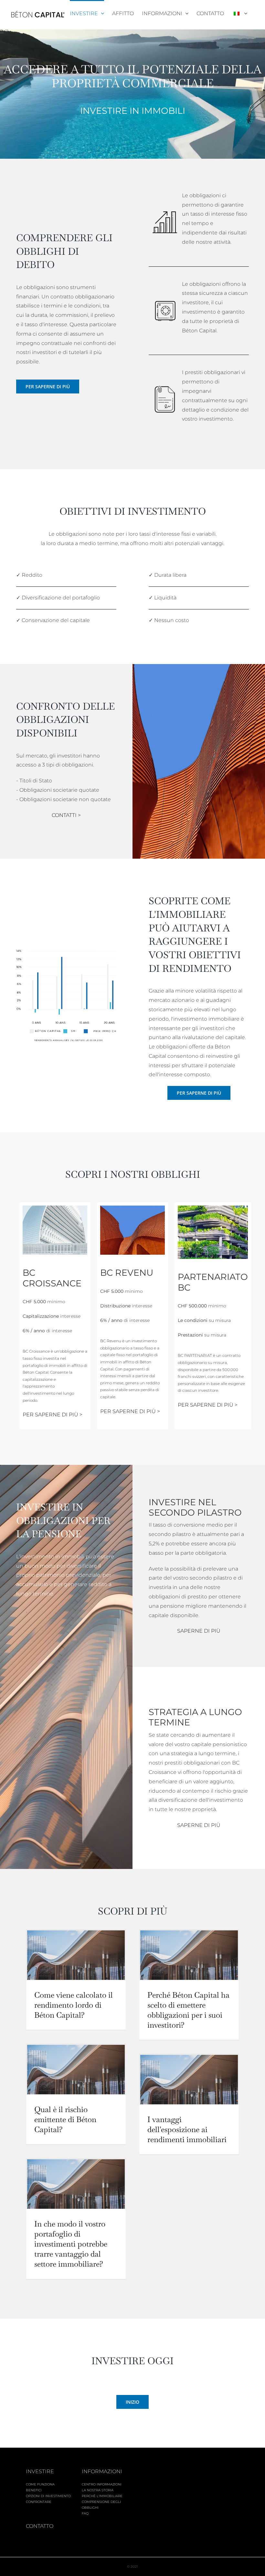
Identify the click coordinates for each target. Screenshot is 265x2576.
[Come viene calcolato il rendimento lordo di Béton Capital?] (76, 1955)
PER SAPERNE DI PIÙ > (53, 1415)
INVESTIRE (40, 2471)
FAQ (85, 2513)
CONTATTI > (66, 815)
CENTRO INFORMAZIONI (102, 2484)
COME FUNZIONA (40, 2484)
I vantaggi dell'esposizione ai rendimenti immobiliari (187, 2129)
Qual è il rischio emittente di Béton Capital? (65, 2119)
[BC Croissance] (55, 1208)
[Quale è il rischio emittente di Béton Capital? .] (76, 2069)
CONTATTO (40, 2526)
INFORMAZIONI (102, 2471)
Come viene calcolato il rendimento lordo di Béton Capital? (74, 2005)
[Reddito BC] (132, 1208)
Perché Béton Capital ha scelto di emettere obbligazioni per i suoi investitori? (188, 2010)
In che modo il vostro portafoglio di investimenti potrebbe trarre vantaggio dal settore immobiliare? (71, 2244)
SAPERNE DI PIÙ (199, 1631)
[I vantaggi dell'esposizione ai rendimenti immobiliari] (189, 2079)
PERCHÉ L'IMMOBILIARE (102, 2496)
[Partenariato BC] (213, 1208)
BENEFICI (34, 2490)
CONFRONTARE (39, 2502)
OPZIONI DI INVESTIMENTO (48, 2496)
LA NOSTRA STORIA (98, 2490)
